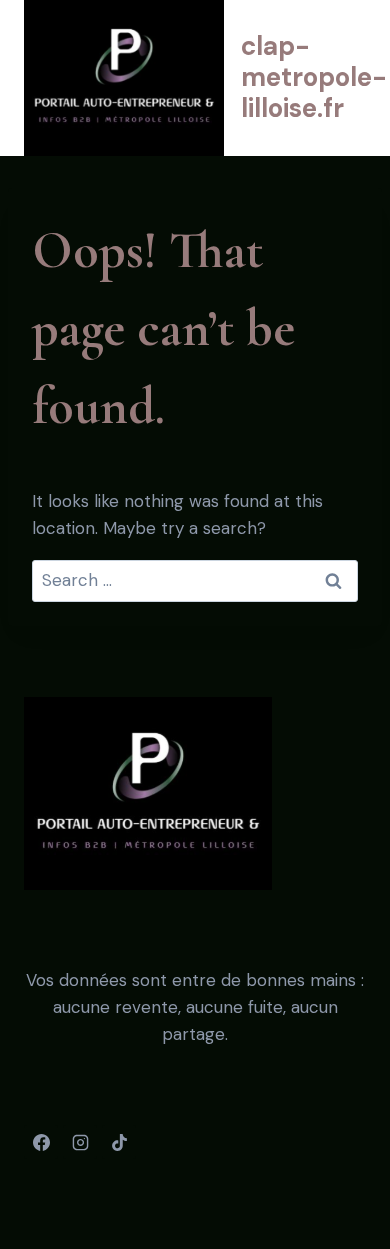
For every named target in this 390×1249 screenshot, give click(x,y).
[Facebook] (41, 1142)
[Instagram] (80, 1142)
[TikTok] (119, 1142)
